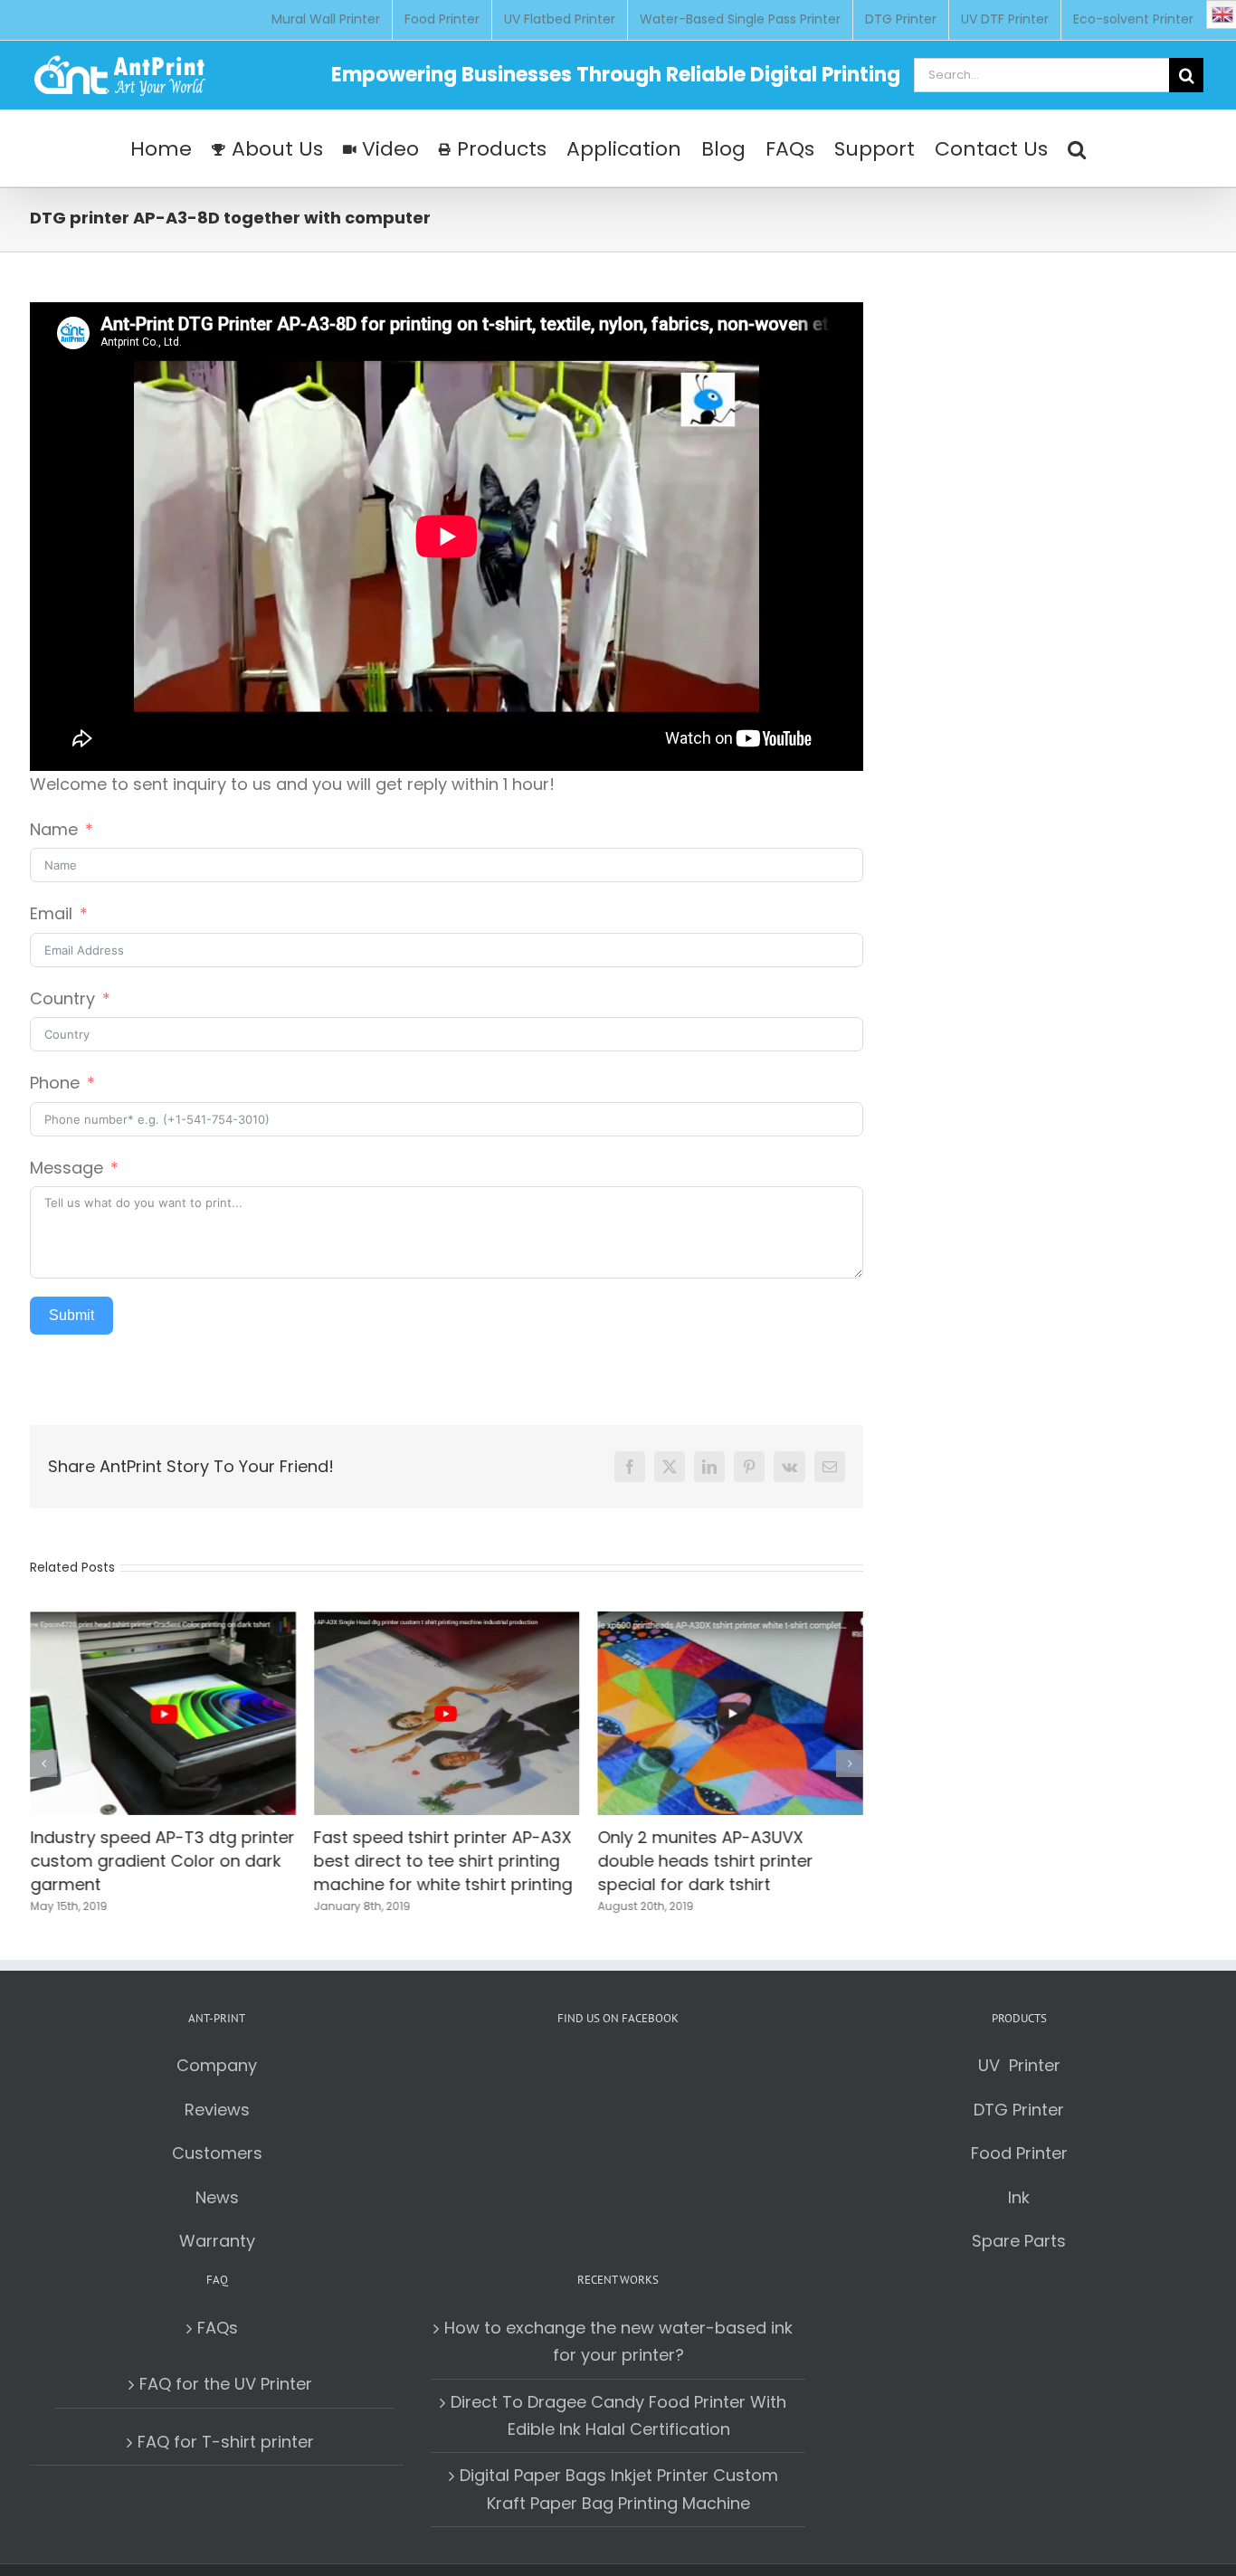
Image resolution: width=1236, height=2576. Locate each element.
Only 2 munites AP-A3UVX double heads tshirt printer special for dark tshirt (705, 1860)
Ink (1019, 2196)
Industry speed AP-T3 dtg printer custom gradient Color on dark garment (162, 1860)
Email (51, 913)
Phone (55, 1083)
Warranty (217, 2239)
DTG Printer (1019, 2108)
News (217, 2196)
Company (217, 2063)
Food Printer (1019, 2151)
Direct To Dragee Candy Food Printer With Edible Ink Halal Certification (618, 2414)
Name (54, 829)
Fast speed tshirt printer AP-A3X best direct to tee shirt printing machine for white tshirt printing (443, 1860)
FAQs (218, 2326)
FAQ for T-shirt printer (226, 2440)
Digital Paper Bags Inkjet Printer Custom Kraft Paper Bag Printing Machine (619, 2488)
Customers (217, 2151)
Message (67, 1168)
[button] (1077, 148)
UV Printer (1019, 2063)
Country (62, 998)
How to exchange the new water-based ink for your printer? (618, 2339)
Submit (71, 1315)
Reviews (217, 2108)
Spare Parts (1019, 2239)
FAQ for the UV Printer (226, 2382)
